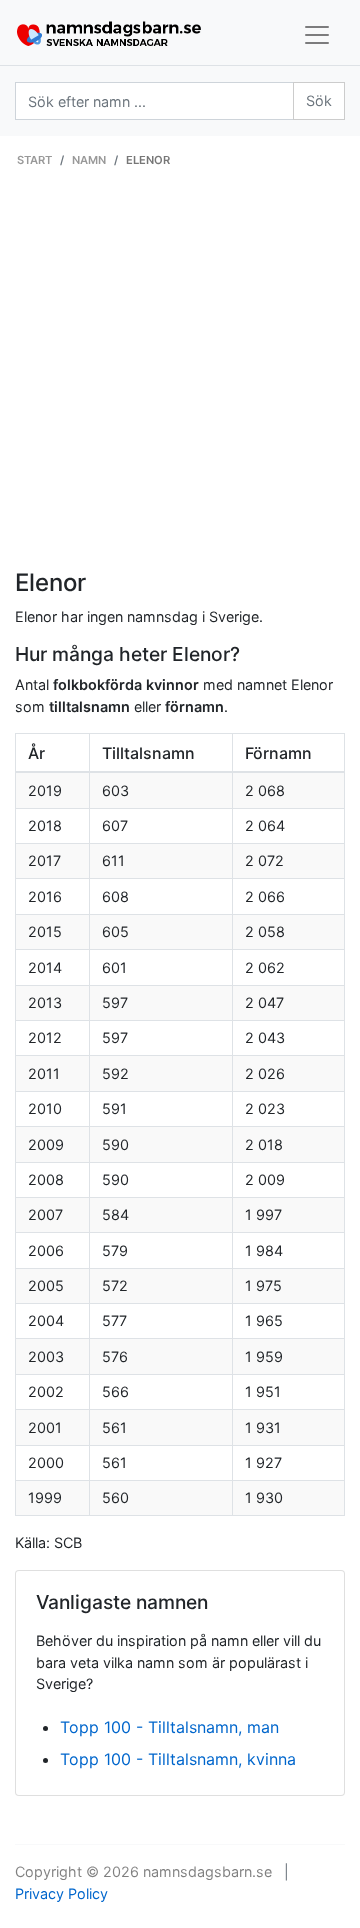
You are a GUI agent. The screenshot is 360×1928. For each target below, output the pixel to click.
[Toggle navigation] (317, 35)
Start (34, 160)
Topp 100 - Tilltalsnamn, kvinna (178, 1759)
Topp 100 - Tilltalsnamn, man (169, 1727)
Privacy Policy (61, 1893)
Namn (89, 160)
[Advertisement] (180, 379)
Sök (319, 100)
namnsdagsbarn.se (207, 1871)
